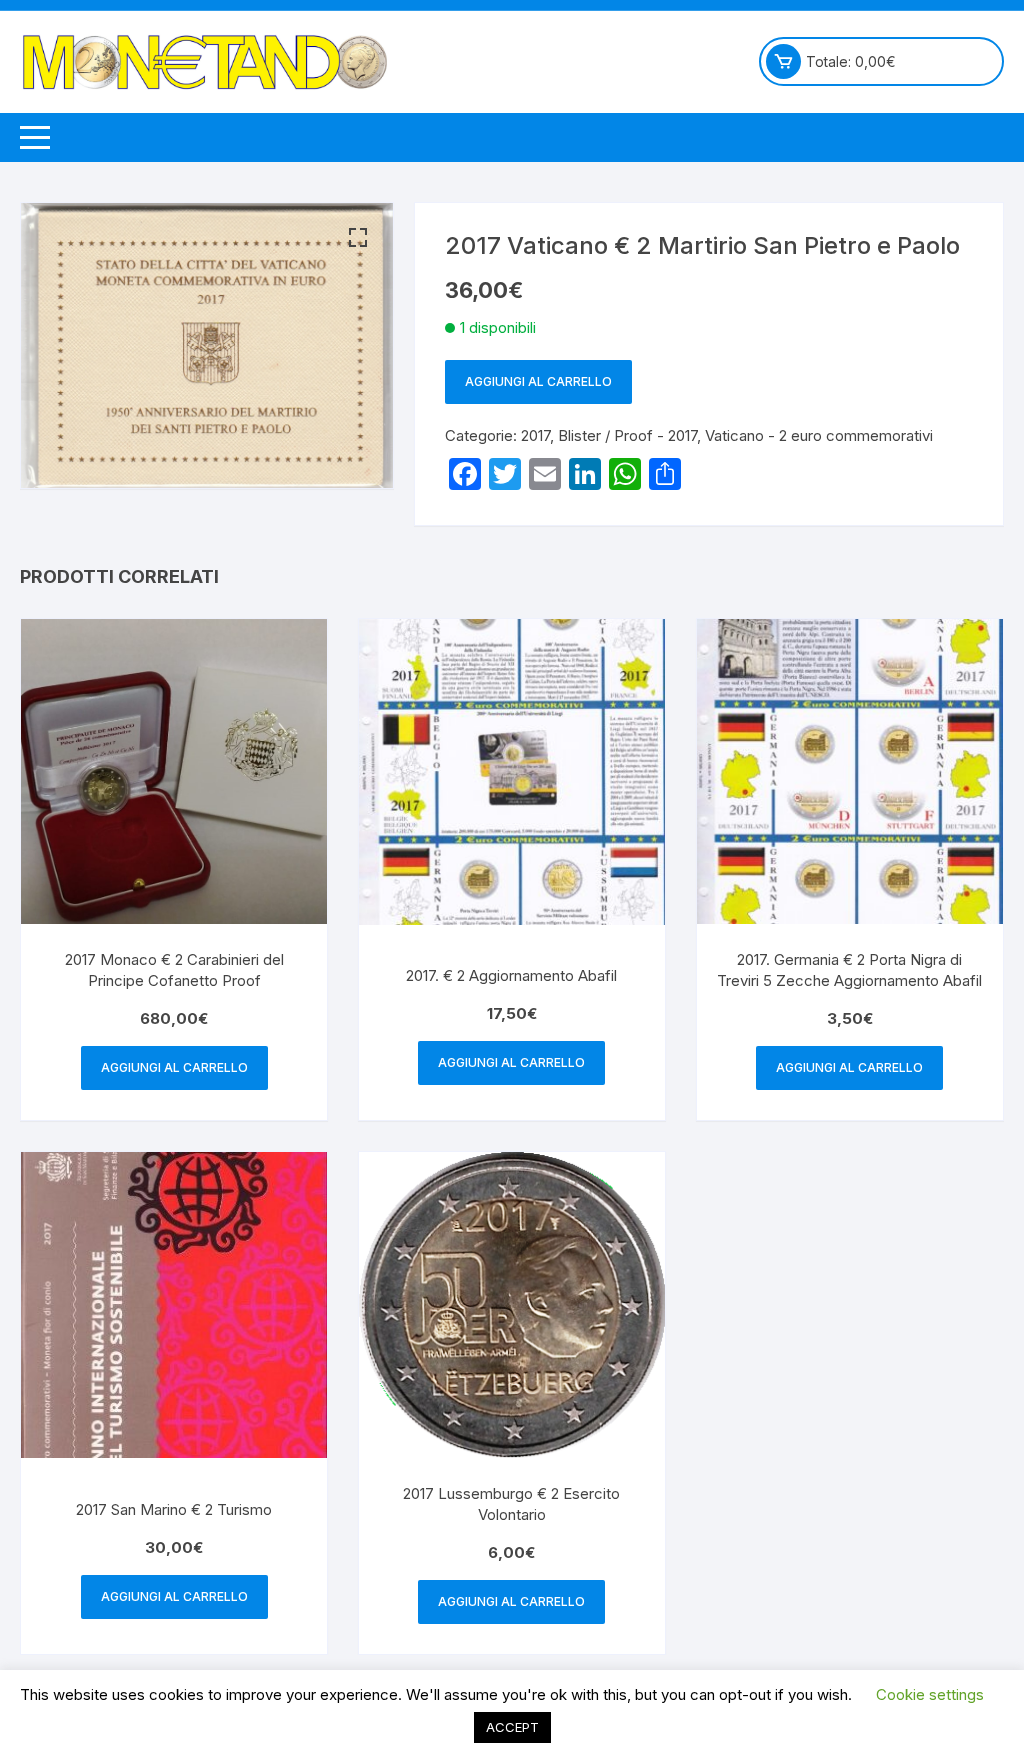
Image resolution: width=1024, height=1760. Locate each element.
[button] (358, 238)
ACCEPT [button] (512, 1727)
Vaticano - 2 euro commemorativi (819, 435)
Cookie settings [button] (930, 1694)
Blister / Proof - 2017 (627, 435)
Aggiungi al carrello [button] (174, 1067)
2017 (535, 435)
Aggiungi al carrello (538, 381)
